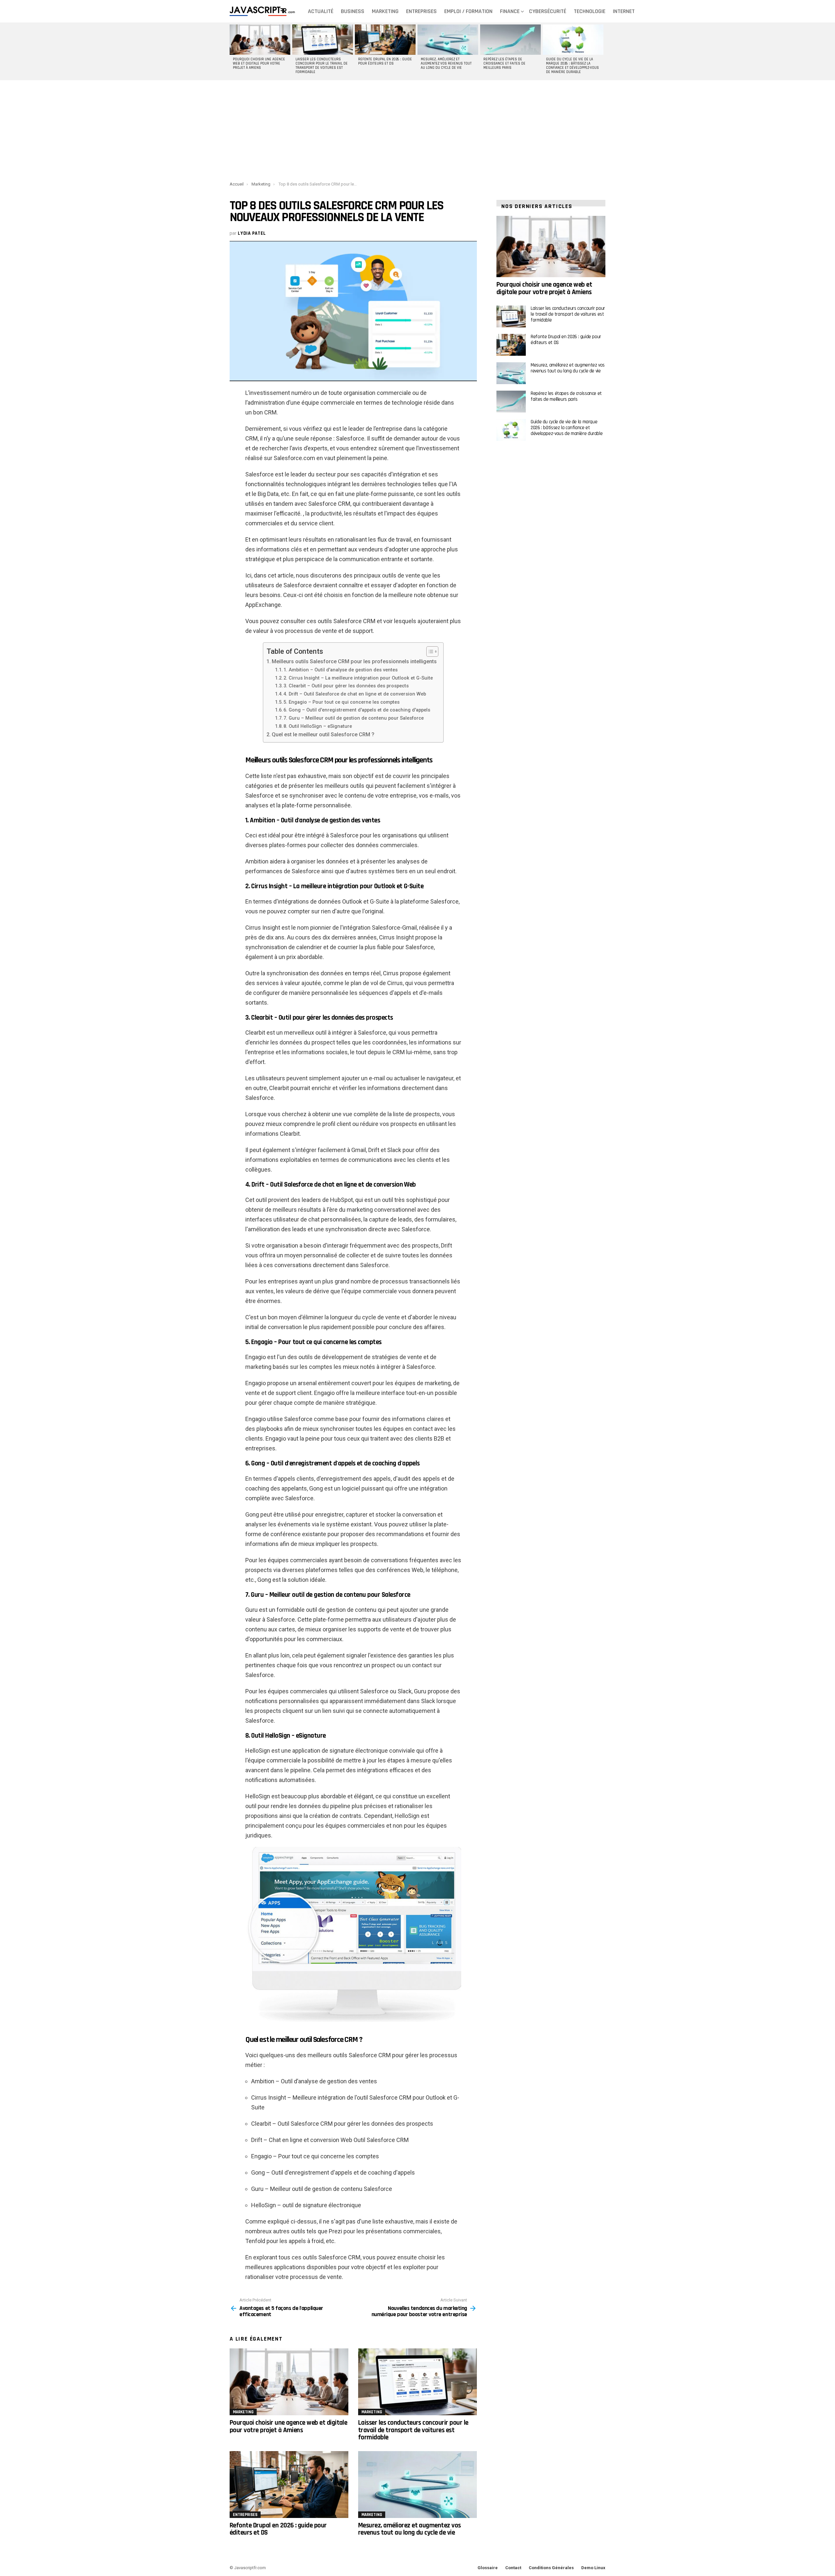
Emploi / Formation (468, 11)
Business (353, 11)
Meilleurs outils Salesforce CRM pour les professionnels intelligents (354, 661)
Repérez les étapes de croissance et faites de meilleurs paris (504, 64)
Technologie (590, 11)
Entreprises (421, 11)
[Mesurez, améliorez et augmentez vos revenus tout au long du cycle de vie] (448, 40)
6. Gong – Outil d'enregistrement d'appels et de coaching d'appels (357, 710)
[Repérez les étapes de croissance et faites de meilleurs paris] (510, 40)
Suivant (602, 51)
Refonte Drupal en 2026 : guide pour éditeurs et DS (385, 61)
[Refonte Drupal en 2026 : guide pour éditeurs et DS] (385, 40)
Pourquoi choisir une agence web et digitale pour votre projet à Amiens (259, 64)
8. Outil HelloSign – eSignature (318, 726)
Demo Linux (593, 2568)
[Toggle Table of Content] (429, 651)
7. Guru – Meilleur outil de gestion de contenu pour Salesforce (354, 718)
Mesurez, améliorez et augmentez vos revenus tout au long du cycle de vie (446, 64)
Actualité (321, 11)
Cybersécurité (548, 11)
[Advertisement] (417, 133)
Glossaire (488, 2568)
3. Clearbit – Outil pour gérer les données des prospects (346, 686)
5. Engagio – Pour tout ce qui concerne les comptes (342, 702)
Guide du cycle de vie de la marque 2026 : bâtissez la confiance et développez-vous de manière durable (572, 66)
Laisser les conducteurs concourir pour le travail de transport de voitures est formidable (322, 66)
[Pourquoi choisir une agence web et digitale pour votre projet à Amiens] (260, 40)
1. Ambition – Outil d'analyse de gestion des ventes (341, 670)
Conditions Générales (551, 2568)
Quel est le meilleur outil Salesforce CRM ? (323, 734)
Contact (513, 2568)
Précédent (233, 51)
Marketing (385, 11)
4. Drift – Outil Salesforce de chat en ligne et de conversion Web (355, 694)
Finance (510, 11)
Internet (624, 11)
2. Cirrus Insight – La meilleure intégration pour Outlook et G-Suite (358, 678)
